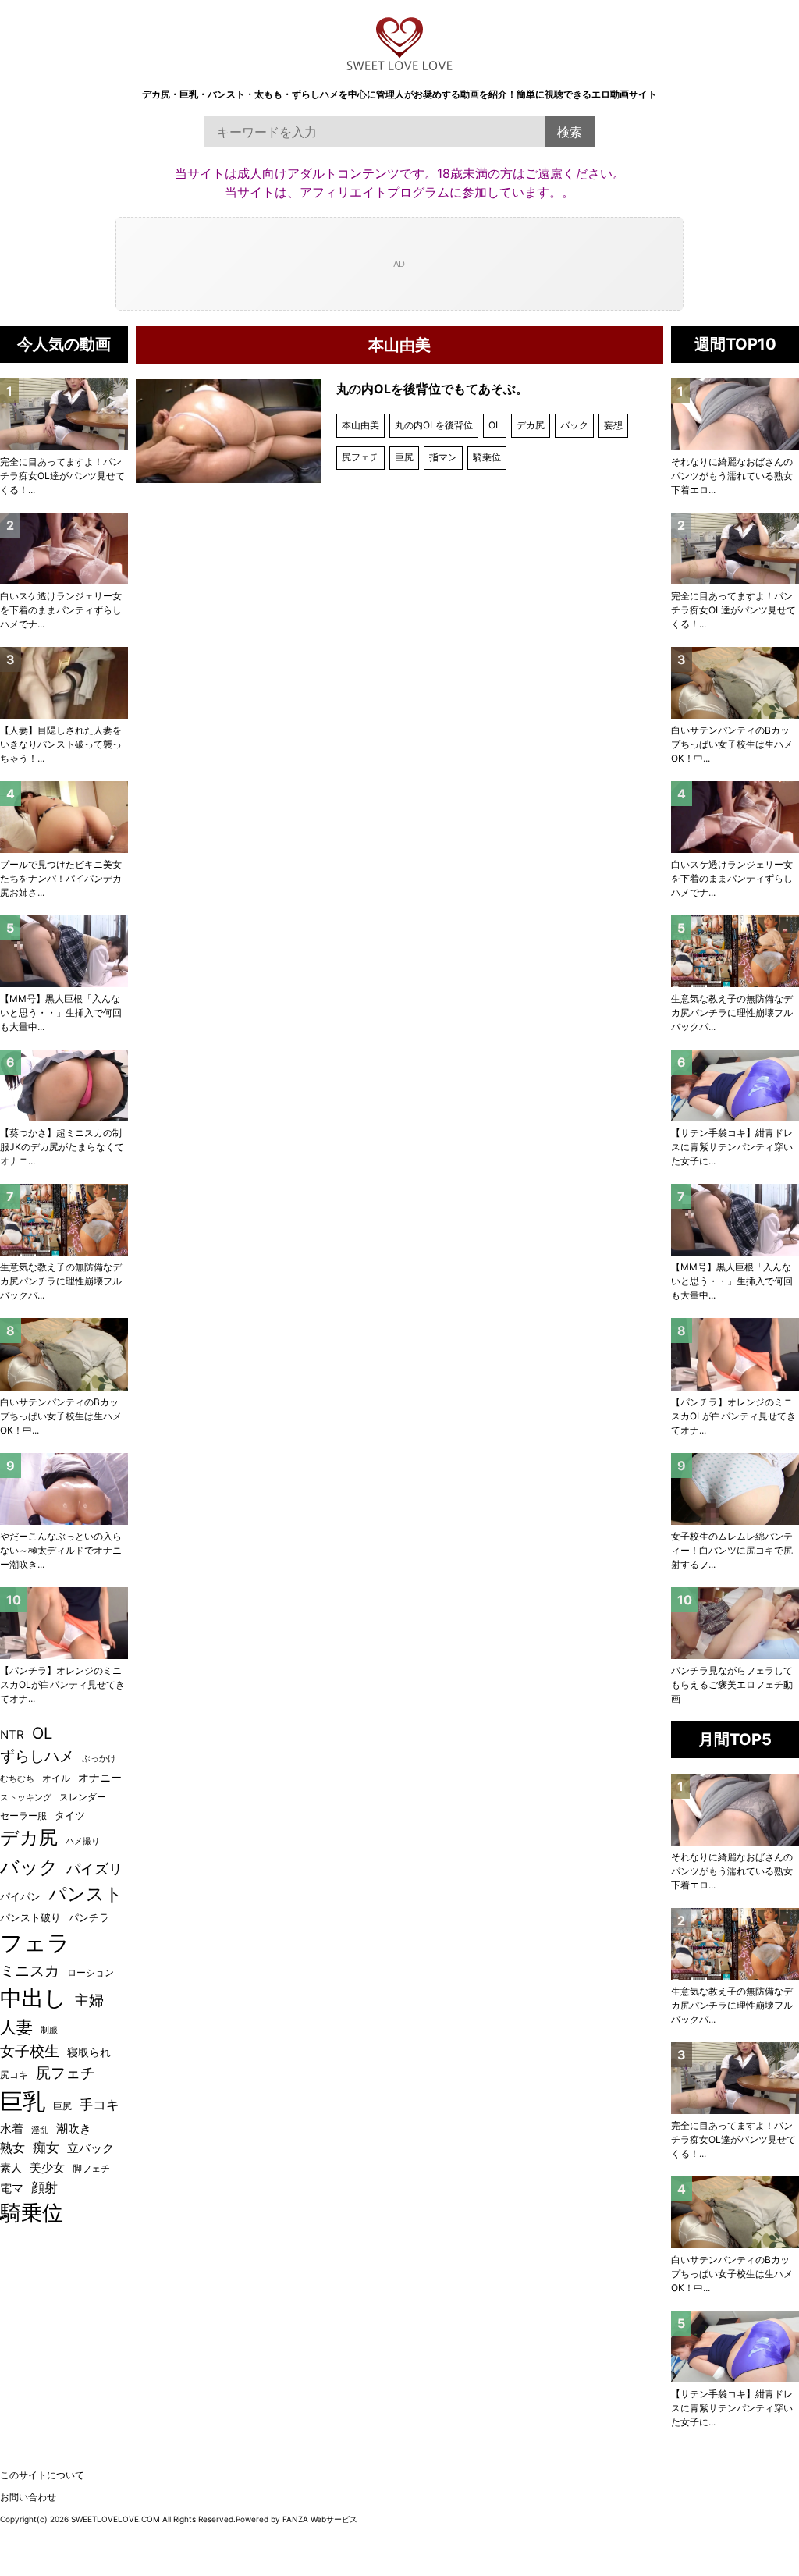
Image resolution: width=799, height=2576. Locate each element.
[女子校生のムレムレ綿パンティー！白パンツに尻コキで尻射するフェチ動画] (735, 1489)
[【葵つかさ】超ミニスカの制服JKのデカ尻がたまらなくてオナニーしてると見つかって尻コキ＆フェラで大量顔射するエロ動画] (64, 1085)
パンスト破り (30, 1917)
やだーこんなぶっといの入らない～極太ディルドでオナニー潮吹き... (61, 1550)
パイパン (20, 1897)
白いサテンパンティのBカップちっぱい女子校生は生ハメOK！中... (732, 744)
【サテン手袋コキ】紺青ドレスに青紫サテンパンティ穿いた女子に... (732, 1147)
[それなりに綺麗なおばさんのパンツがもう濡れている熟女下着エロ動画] (735, 414)
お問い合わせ (28, 2497)
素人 (11, 2168)
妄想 (613, 425)
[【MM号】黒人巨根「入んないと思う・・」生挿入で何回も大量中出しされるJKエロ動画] (735, 1220)
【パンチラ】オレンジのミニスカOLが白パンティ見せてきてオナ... (733, 1416)
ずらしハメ (37, 1756)
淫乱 (40, 2130)
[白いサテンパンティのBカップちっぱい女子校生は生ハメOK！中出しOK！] (735, 683)
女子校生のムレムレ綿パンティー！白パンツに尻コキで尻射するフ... (732, 1550)
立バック (91, 2148)
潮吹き (74, 2128)
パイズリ (94, 1869)
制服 (49, 2030)
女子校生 (30, 2051)
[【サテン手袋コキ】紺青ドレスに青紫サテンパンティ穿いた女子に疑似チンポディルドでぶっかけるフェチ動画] (735, 1085)
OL (495, 425)
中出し (33, 1998)
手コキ (99, 2104)
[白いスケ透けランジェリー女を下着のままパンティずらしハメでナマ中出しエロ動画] (735, 817)
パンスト (86, 1894)
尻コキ (14, 2075)
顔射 (44, 2187)
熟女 (12, 2148)
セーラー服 (23, 1816)
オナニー (100, 1778)
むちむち (17, 1778)
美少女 (47, 2168)
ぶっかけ (99, 1758)
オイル (56, 1778)
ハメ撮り (83, 1841)
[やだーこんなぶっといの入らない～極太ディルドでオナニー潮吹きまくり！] (64, 1489)
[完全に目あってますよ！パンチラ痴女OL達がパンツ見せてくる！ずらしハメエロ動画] (735, 549)
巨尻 (404, 457)
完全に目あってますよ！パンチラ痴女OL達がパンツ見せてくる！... (733, 610)
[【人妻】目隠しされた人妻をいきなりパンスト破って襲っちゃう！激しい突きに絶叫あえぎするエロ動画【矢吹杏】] (64, 683)
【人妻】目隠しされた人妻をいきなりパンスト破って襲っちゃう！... (61, 744)
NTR (12, 1735)
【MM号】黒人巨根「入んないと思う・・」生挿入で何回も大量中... (732, 1281)
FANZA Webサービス (320, 2519)
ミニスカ (30, 1971)
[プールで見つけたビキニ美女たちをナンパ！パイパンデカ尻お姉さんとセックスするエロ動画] (64, 817)
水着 (12, 2129)
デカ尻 (531, 425)
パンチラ (89, 1917)
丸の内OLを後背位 (434, 425)
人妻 (16, 2027)
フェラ (35, 1943)
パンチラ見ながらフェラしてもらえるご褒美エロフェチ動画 (732, 1684)
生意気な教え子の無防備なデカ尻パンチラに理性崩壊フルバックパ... (732, 1013)
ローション (91, 1972)
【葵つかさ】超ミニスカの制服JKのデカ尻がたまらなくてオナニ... (62, 1147)
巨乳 (23, 2101)
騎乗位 (487, 457)
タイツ (70, 1815)
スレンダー (83, 1797)
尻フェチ (360, 457)
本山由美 (360, 425)
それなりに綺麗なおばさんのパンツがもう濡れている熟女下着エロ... (732, 476)
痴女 (46, 2147)
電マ (12, 2188)
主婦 (89, 2000)
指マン (443, 457)
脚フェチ (91, 2168)
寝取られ (89, 2052)
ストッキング (26, 1798)
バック (574, 425)
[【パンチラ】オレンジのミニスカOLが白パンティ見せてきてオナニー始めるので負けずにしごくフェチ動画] (735, 1354)
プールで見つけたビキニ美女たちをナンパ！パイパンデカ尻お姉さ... (61, 878)
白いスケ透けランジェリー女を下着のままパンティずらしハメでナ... (732, 878)
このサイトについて (42, 2475)
